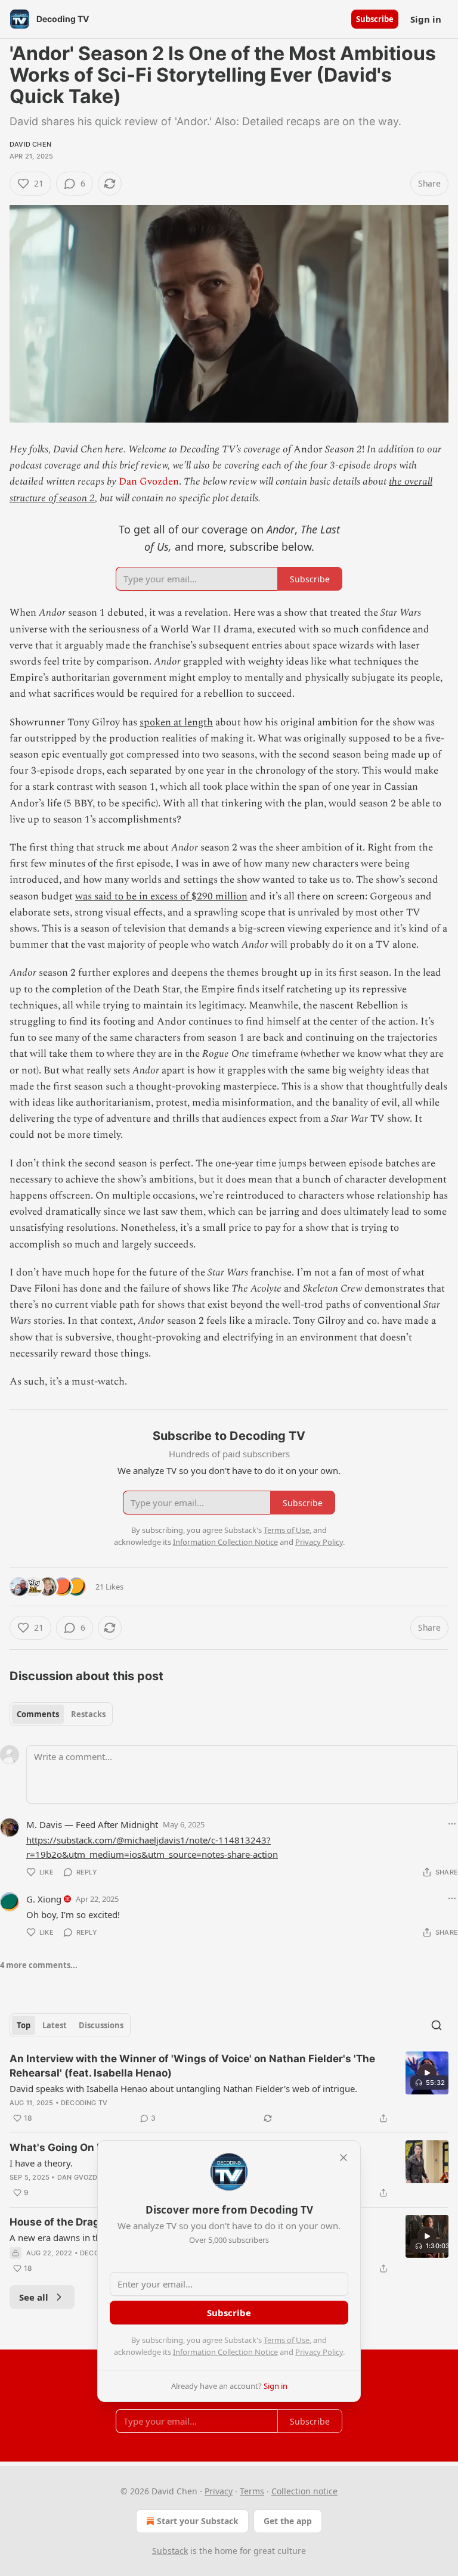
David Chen (30, 144)
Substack (170, 2551)
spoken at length (176, 722)
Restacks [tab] (88, 1714)
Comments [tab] (38, 1714)
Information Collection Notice (225, 2352)
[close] (343, 2158)
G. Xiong (44, 1899)
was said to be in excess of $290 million (161, 896)
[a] (427, 2073)
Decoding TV (84, 2103)
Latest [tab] (55, 2025)
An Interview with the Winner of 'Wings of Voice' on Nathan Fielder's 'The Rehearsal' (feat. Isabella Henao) (192, 2066)
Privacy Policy (319, 2352)
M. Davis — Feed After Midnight (92, 1824)
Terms (252, 2491)
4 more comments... (39, 1965)
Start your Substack (198, 2521)
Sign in (426, 19)
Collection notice (304, 2491)
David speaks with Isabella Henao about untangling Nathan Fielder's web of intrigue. (183, 2088)
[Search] (437, 2025)
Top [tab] (24, 2025)
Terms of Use (287, 2340)
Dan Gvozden (149, 482)
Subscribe (375, 19)
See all (34, 2297)
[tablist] (61, 1714)
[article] (229, 2088)
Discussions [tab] (101, 2025)
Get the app (288, 2521)
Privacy (219, 2491)
